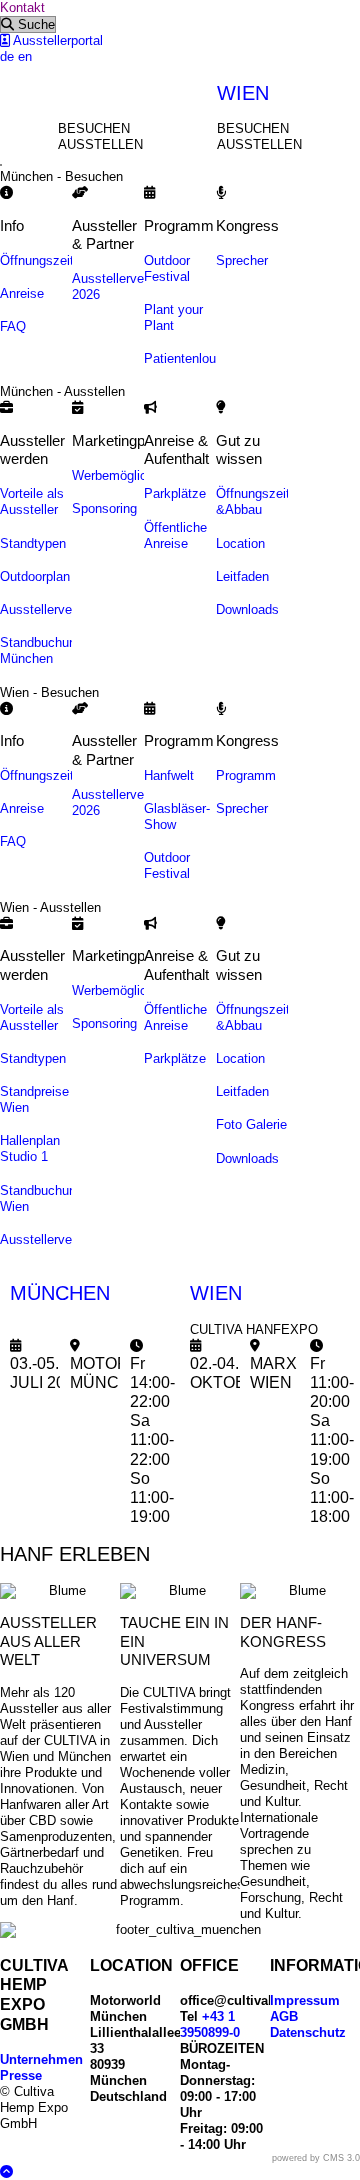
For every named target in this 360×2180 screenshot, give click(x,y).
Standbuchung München (41, 650)
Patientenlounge (190, 358)
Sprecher (242, 260)
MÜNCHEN (60, 1293)
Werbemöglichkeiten (130, 475)
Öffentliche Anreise (175, 535)
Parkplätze (175, 493)
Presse (21, 2075)
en (25, 56)
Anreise (22, 293)
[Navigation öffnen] (1, 165)
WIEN (243, 93)
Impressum (305, 2000)
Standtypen (33, 543)
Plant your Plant (173, 317)
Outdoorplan (35, 576)
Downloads (247, 609)
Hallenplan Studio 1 (30, 1148)
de (7, 56)
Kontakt (22, 7)
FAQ (13, 326)
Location (240, 543)
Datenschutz (308, 2032)
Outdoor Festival (167, 268)
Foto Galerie (251, 1124)
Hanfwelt (169, 775)
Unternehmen (41, 2059)
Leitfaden (242, 576)
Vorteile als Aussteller (32, 501)
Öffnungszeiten (44, 260)
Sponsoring (104, 508)
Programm (246, 775)
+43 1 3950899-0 (210, 2024)
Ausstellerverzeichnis (62, 609)
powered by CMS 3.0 (316, 2158)
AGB (284, 2016)
